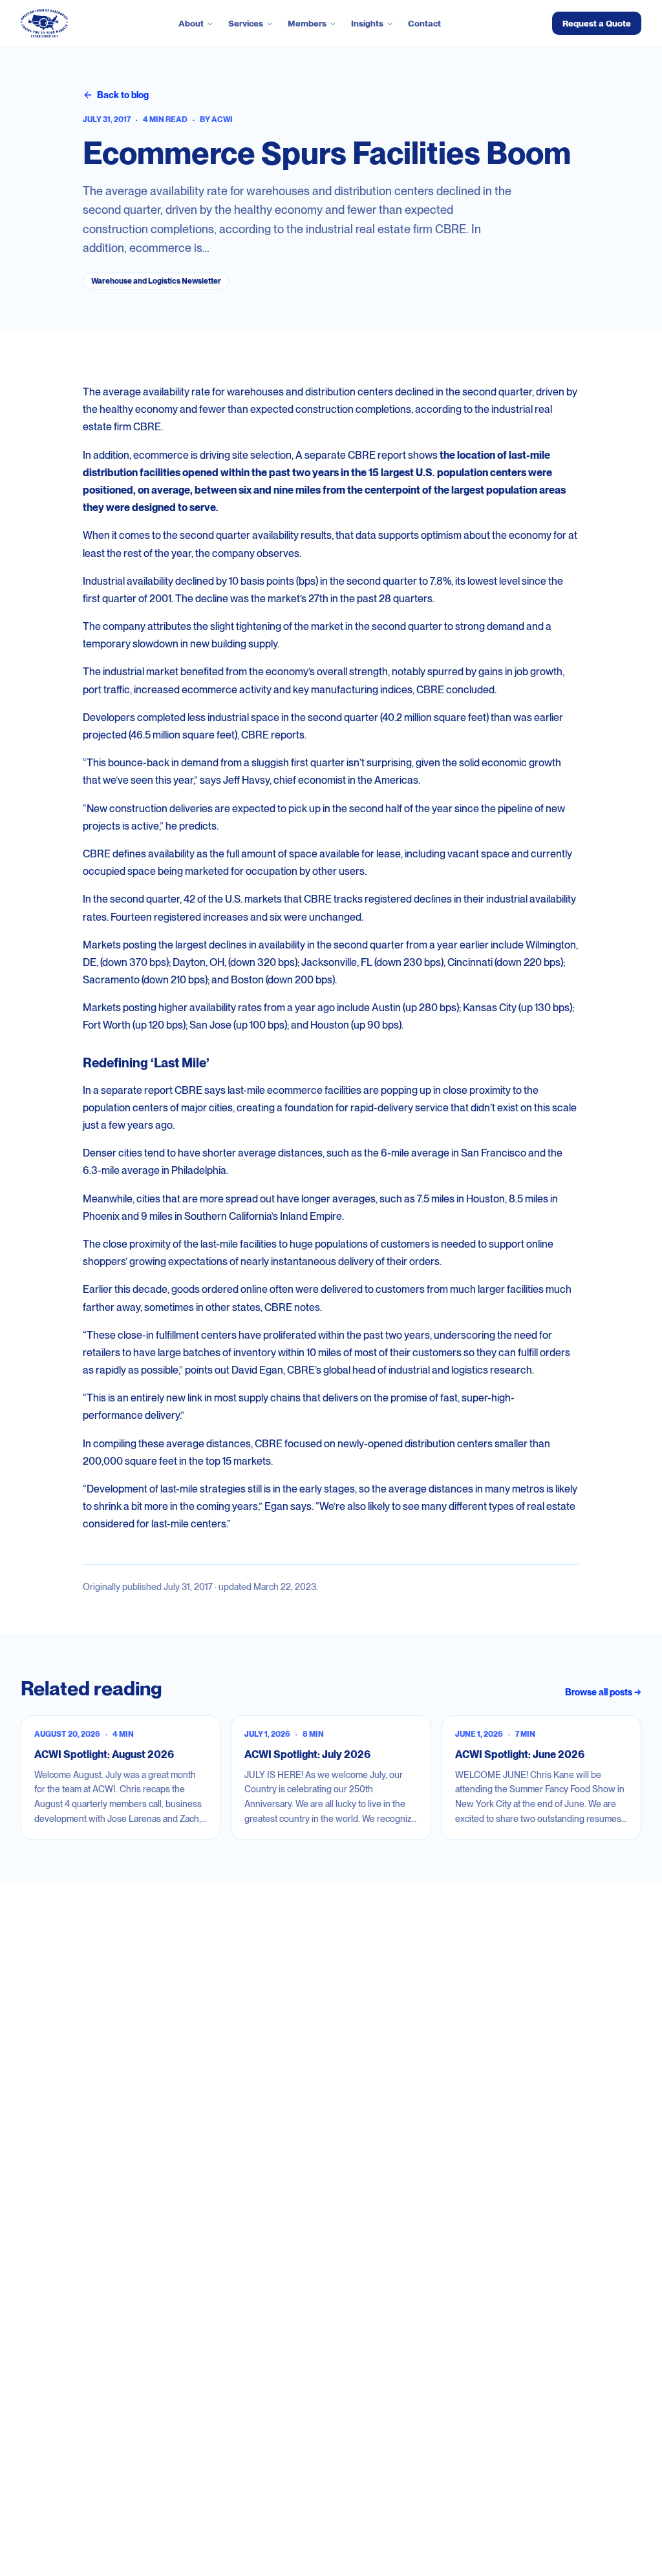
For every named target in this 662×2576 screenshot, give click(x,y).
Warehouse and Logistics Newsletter (156, 281)
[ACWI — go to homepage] (44, 23)
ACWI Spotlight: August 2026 (104, 1754)
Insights (367, 23)
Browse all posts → (603, 1692)
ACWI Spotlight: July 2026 (307, 1754)
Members (307, 23)
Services (246, 23)
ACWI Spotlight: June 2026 (520, 1754)
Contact (424, 23)
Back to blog (123, 95)
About (191, 23)
